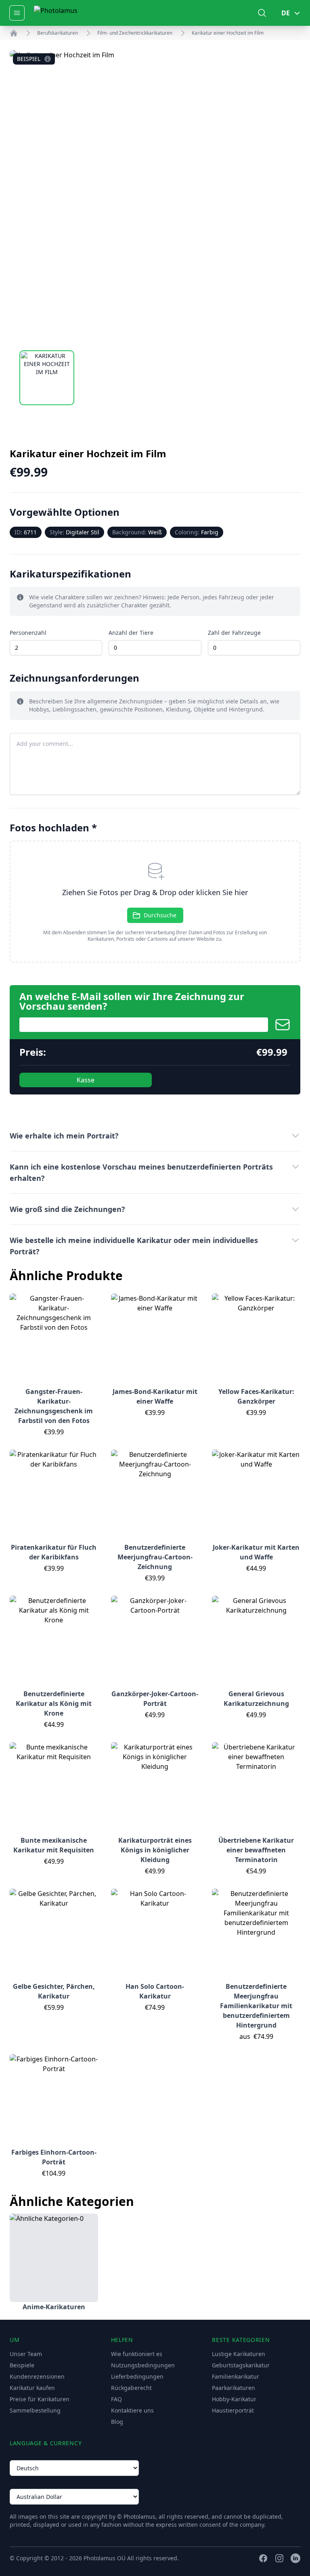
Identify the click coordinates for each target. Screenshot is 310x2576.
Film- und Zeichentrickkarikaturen (135, 33)
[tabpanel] (155, 195)
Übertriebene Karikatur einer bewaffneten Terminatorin (256, 1850)
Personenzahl (28, 633)
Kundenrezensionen (37, 2376)
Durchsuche (160, 915)
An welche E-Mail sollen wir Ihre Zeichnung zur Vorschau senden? (132, 1001)
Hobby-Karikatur (234, 2399)
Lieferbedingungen (137, 2376)
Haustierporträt (233, 2410)
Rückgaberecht (131, 2388)
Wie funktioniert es (137, 2354)
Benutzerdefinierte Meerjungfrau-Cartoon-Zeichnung (155, 1557)
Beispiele (22, 2365)
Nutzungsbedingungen (143, 2365)
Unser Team (26, 2354)
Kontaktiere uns (132, 2410)
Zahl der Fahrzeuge (234, 633)
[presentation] (155, 902)
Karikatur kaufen (32, 2388)
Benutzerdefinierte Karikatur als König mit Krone (54, 1703)
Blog (117, 2422)
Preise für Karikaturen (40, 2399)
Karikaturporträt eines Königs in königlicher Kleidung (155, 1850)
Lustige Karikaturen (239, 2354)
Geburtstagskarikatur (241, 2365)
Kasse (86, 1080)
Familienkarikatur (236, 2376)
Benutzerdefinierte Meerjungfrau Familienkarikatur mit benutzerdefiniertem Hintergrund (256, 2006)
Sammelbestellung (35, 2410)
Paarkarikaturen (234, 2388)
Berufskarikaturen (58, 33)
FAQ (116, 2399)
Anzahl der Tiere (131, 633)
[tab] (47, 378)
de (286, 13)
